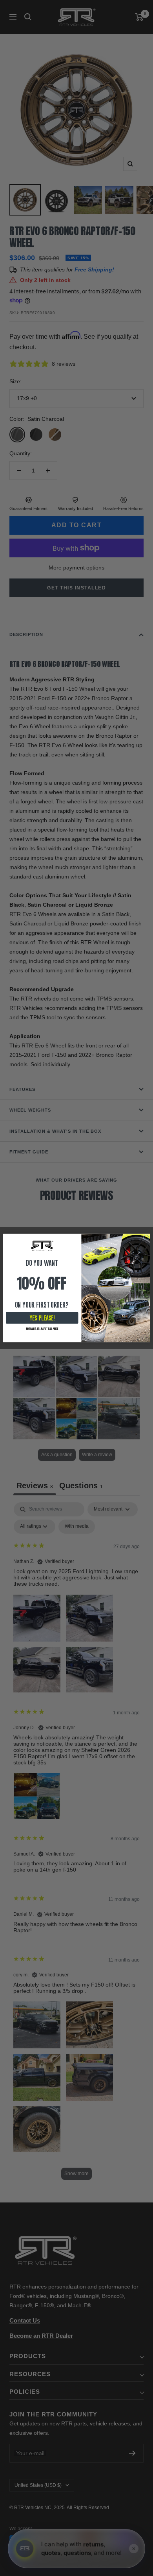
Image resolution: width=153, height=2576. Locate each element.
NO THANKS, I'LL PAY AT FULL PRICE (42, 1329)
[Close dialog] (146, 1237)
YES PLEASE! (42, 1318)
